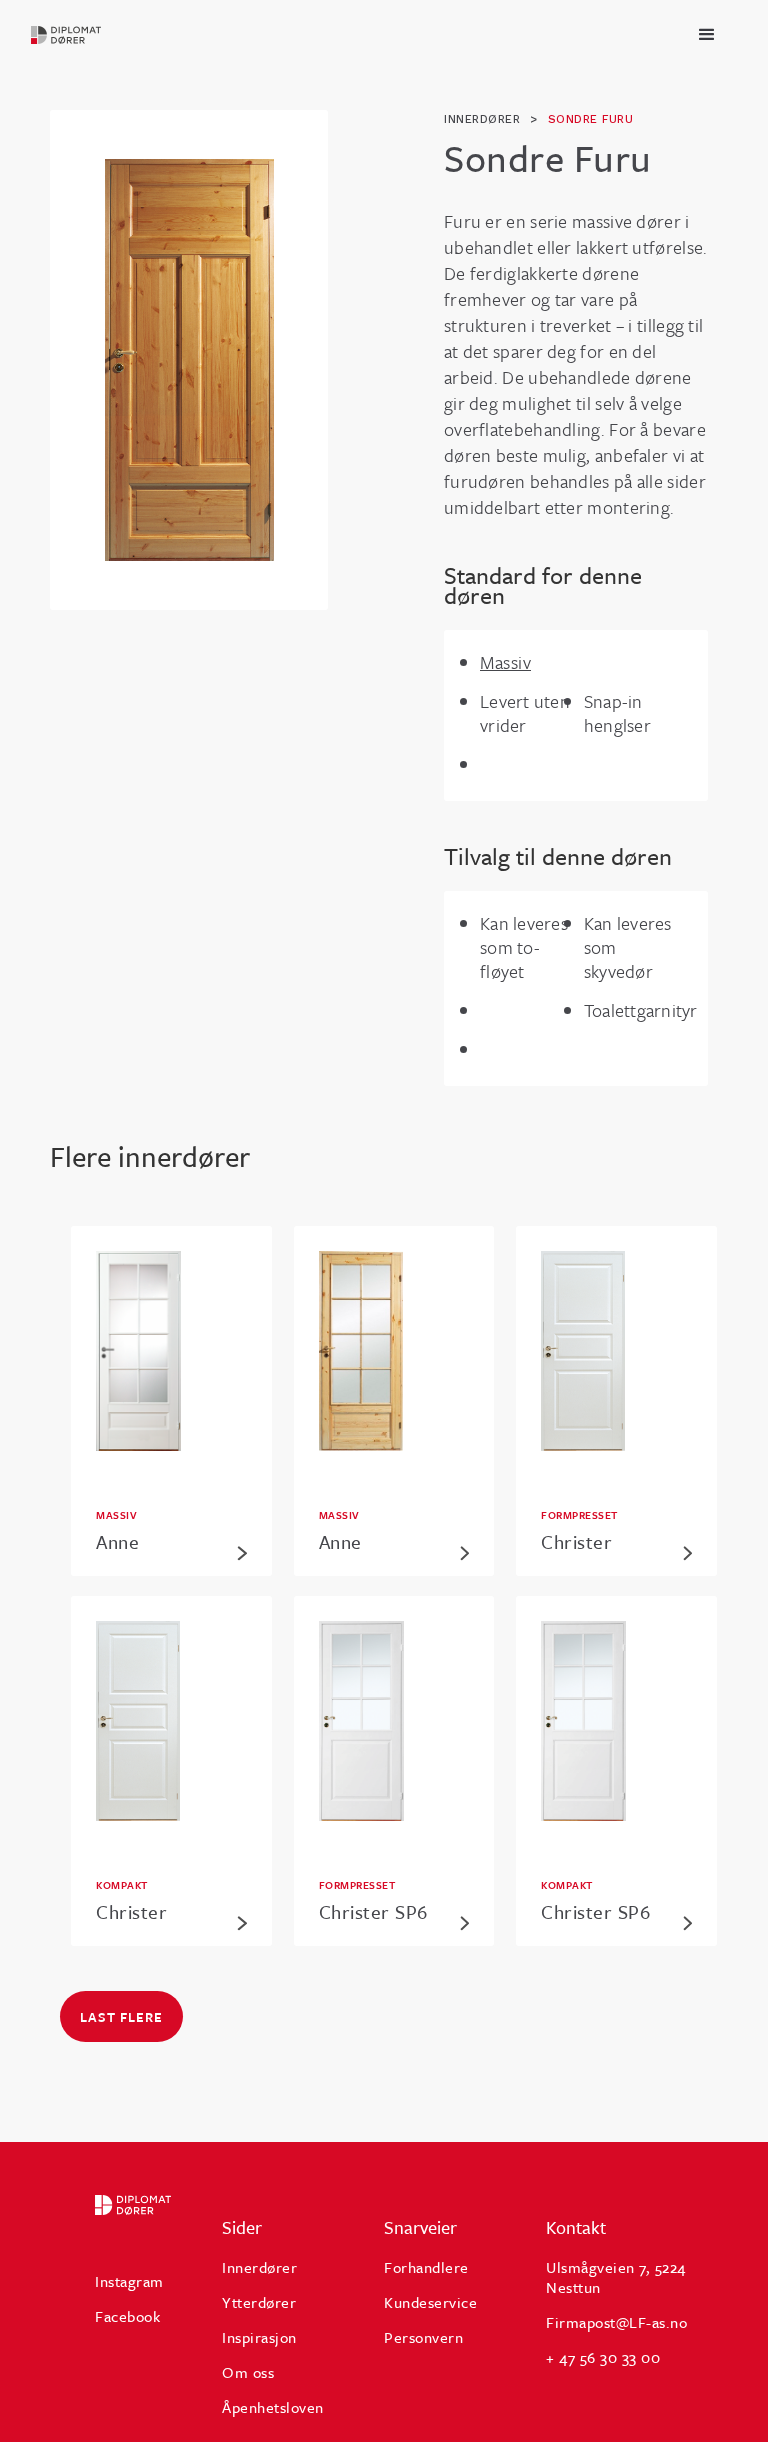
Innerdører (259, 2267)
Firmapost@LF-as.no (616, 2322)
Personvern (423, 2337)
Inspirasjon (259, 2337)
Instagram (129, 2281)
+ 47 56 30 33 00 (603, 2357)
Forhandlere (426, 2267)
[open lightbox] (189, 360)
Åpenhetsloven (273, 2407)
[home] (66, 35)
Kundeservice (430, 2302)
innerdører (482, 119)
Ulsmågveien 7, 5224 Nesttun (616, 2277)
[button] (707, 35)
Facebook (127, 2316)
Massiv (505, 662)
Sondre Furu (591, 119)
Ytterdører (259, 2302)
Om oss (248, 2372)
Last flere (121, 2017)
